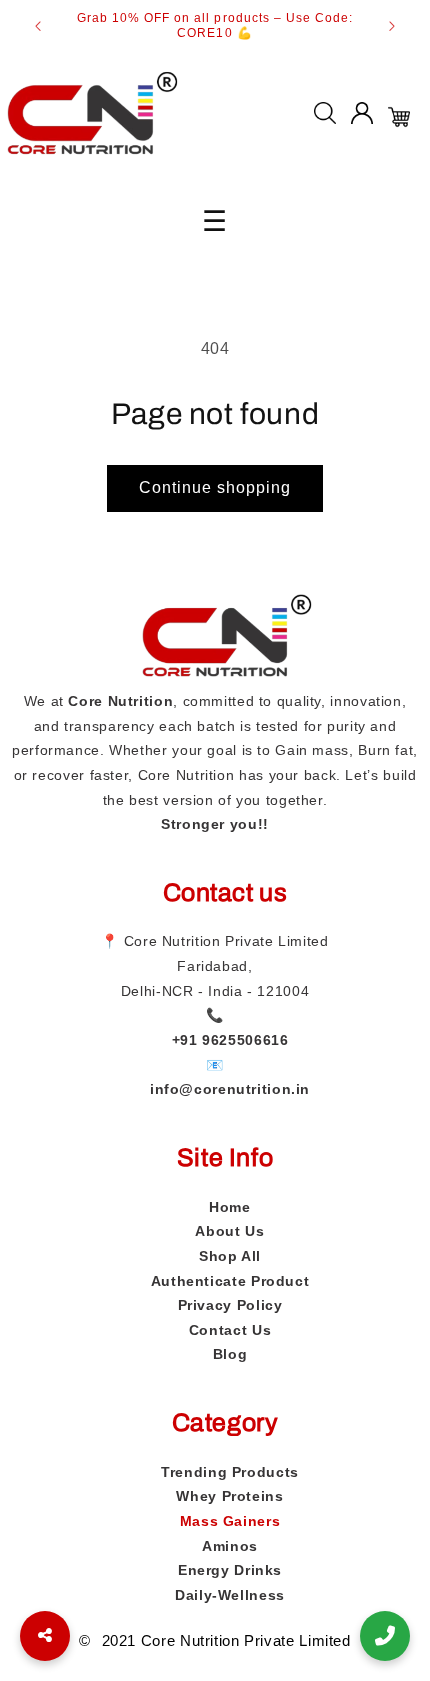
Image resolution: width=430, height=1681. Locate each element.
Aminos (230, 1546)
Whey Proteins (229, 1496)
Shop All (230, 1256)
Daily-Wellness (230, 1595)
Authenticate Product (230, 1281)
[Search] (325, 117)
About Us (229, 1231)
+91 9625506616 (230, 1040)
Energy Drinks (230, 1570)
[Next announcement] (392, 26)
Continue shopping (215, 487)
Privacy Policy (230, 1305)
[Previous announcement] (38, 26)
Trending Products (230, 1472)
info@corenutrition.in (230, 1089)
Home (230, 1207)
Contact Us (230, 1330)
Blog (230, 1354)
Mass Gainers (230, 1521)
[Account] (362, 117)
